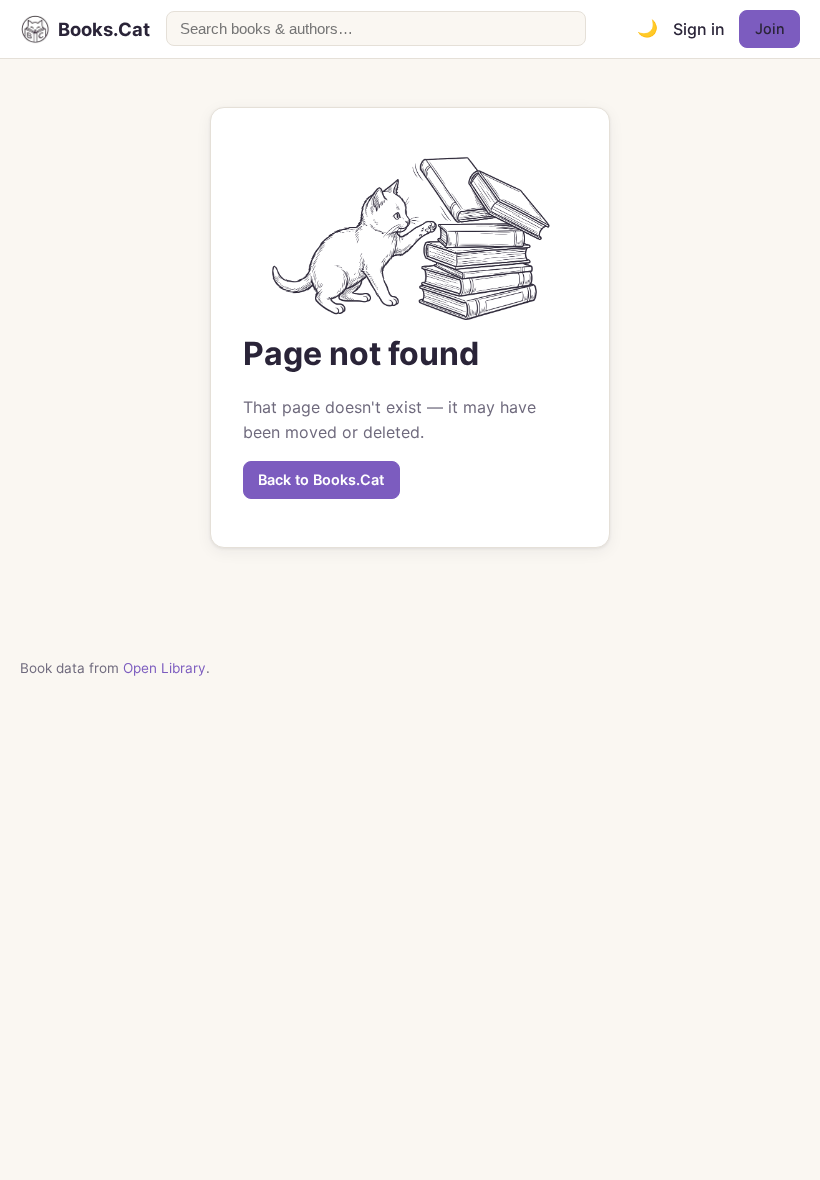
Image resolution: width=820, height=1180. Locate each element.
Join (770, 28)
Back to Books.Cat (321, 479)
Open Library (164, 668)
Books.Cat (104, 29)
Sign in (699, 29)
